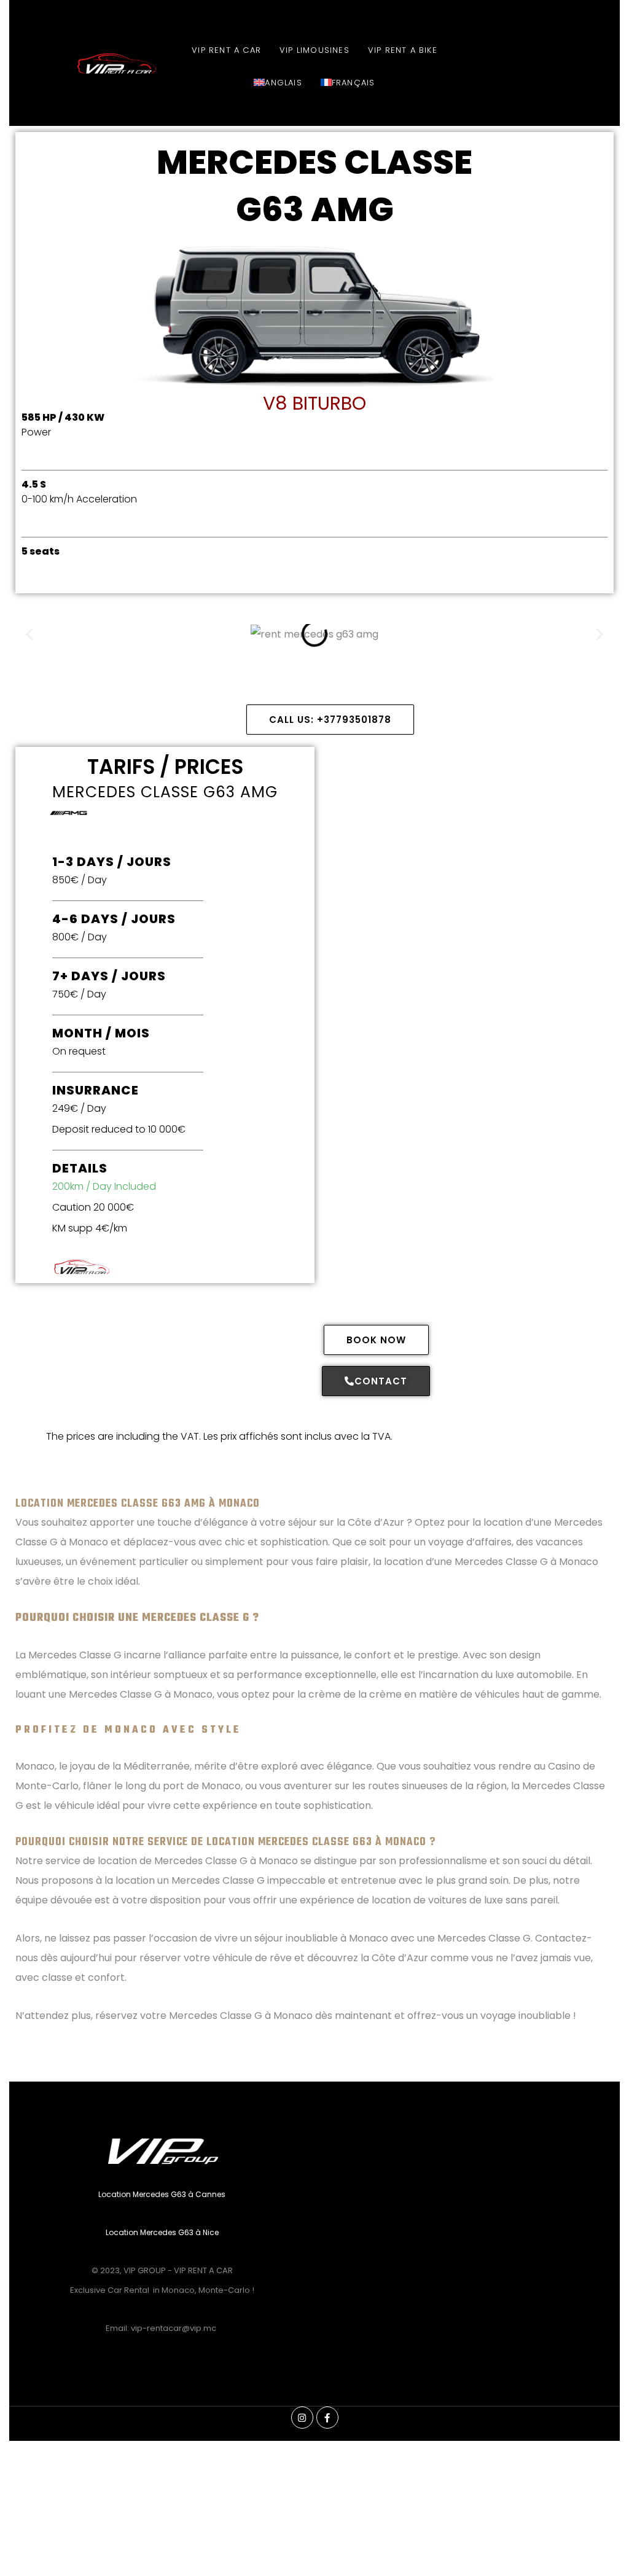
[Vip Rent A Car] (180, 1267)
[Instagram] (302, 2418)
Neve (21, 2560)
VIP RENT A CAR (226, 50)
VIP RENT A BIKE (403, 50)
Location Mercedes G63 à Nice (162, 2232)
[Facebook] (327, 2418)
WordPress (123, 2560)
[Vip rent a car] (86, 64)
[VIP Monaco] (162, 2149)
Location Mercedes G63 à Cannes (162, 2194)
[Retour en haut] (314, 2529)
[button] (29, 634)
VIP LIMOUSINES (314, 50)
